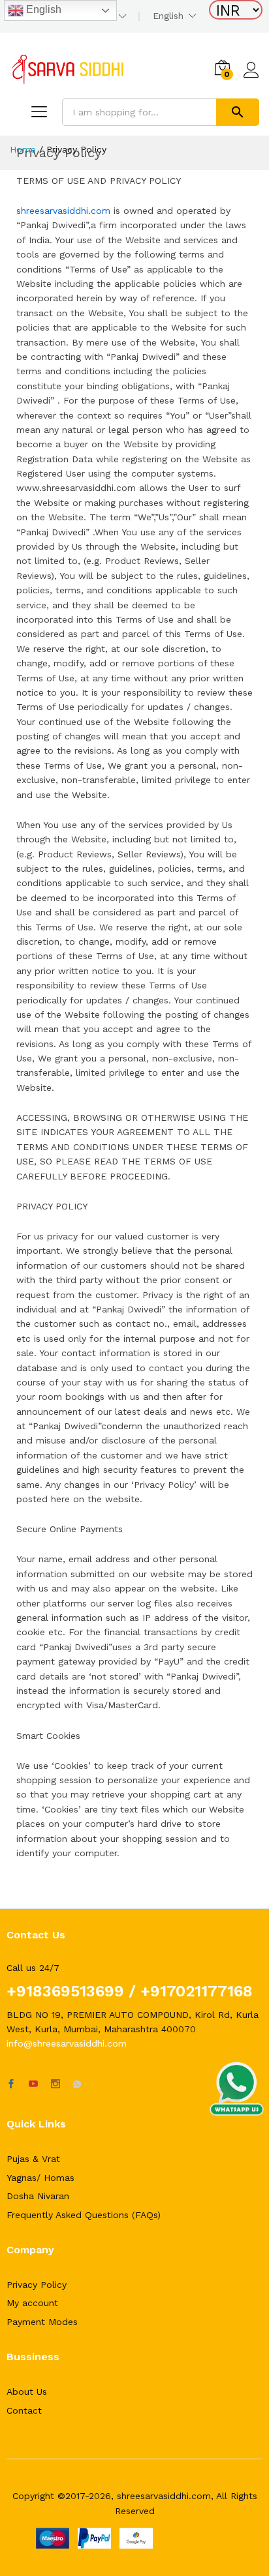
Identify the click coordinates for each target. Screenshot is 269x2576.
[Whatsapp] (77, 2084)
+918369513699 (65, 1991)
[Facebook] (11, 2084)
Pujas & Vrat (33, 2159)
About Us (27, 2391)
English (42, 9)
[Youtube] (33, 2084)
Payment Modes (42, 2322)
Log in (251, 78)
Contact (24, 2410)
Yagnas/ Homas (40, 2178)
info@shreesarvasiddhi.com (67, 2043)
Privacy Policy (37, 2285)
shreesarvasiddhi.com (63, 211)
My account (32, 2303)
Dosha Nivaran (38, 2196)
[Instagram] (55, 2084)
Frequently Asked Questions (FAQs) (84, 2215)
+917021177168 (194, 1991)
